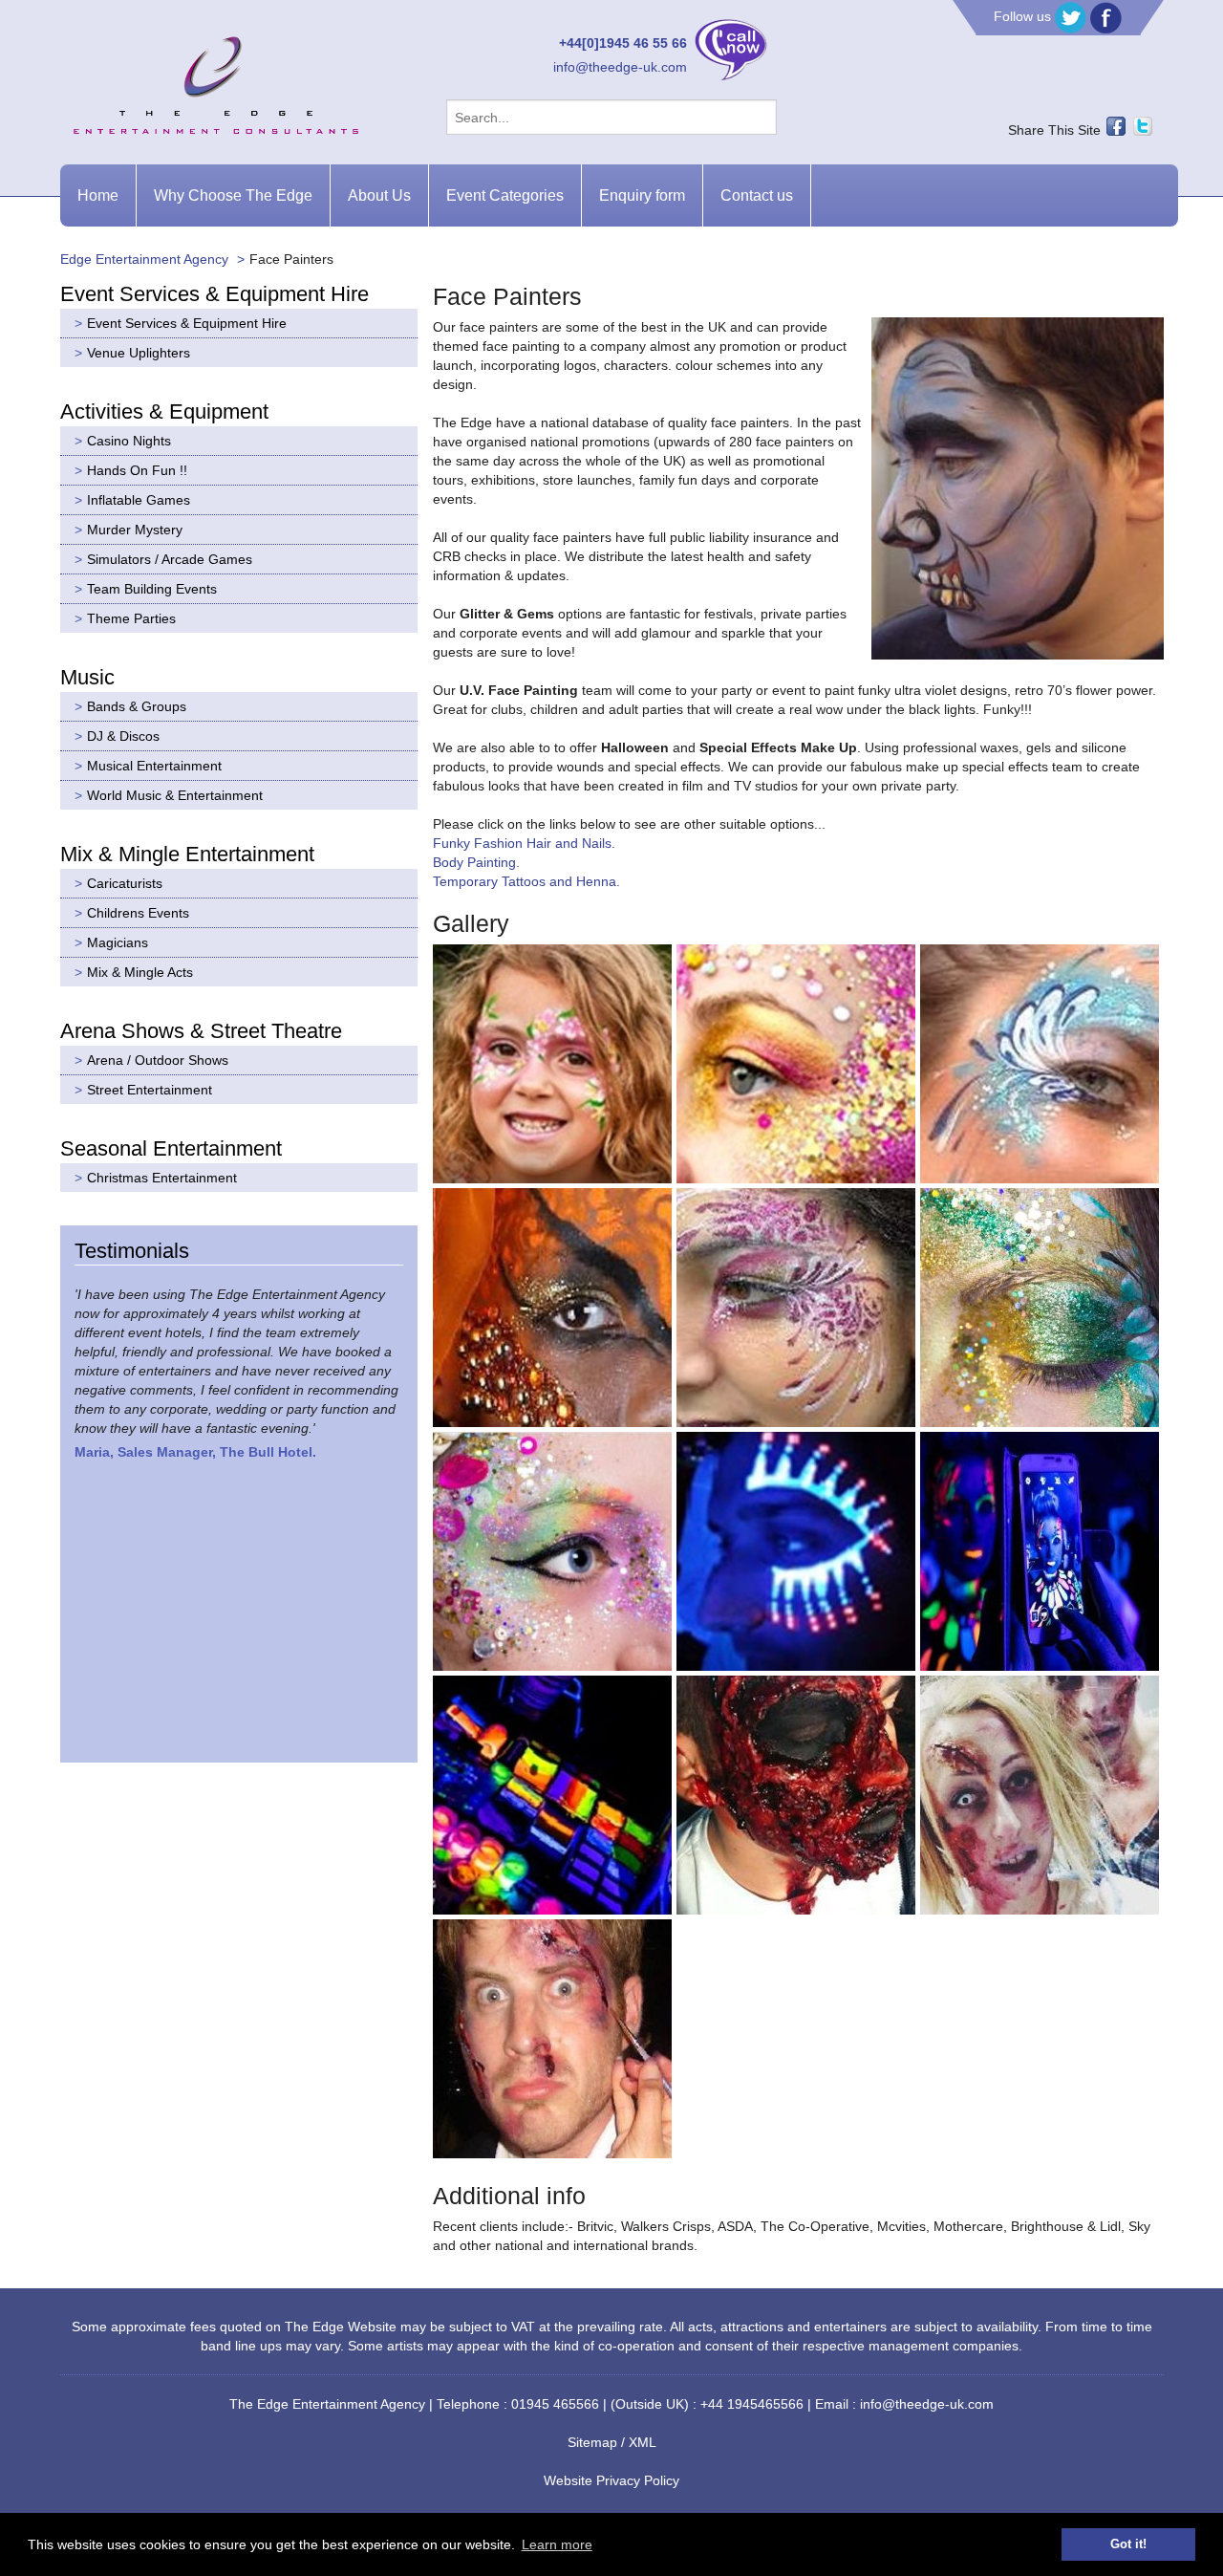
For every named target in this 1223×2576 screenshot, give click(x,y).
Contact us (757, 195)
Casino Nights (129, 441)
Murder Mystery (135, 530)
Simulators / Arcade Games (170, 559)
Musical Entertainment (154, 766)
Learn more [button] (557, 2544)
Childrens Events (138, 913)
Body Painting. (476, 862)
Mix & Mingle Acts (140, 972)
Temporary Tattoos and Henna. (526, 881)
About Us (379, 195)
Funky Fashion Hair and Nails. (524, 843)
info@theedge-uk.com (620, 67)
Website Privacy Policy (611, 2480)
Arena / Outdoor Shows (158, 1060)
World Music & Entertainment (175, 795)
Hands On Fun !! (137, 470)
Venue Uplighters (139, 353)
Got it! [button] (1128, 2544)
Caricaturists (125, 883)
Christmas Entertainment (162, 1178)
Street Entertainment (150, 1090)
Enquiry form (642, 195)
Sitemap (592, 2442)
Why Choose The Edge (233, 195)
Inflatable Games (139, 500)
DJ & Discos (123, 736)
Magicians (118, 942)
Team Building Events (152, 589)
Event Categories (505, 195)
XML (643, 2442)
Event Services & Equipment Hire (187, 323)
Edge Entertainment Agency (144, 259)
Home (98, 195)
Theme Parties (131, 618)
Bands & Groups (137, 706)
